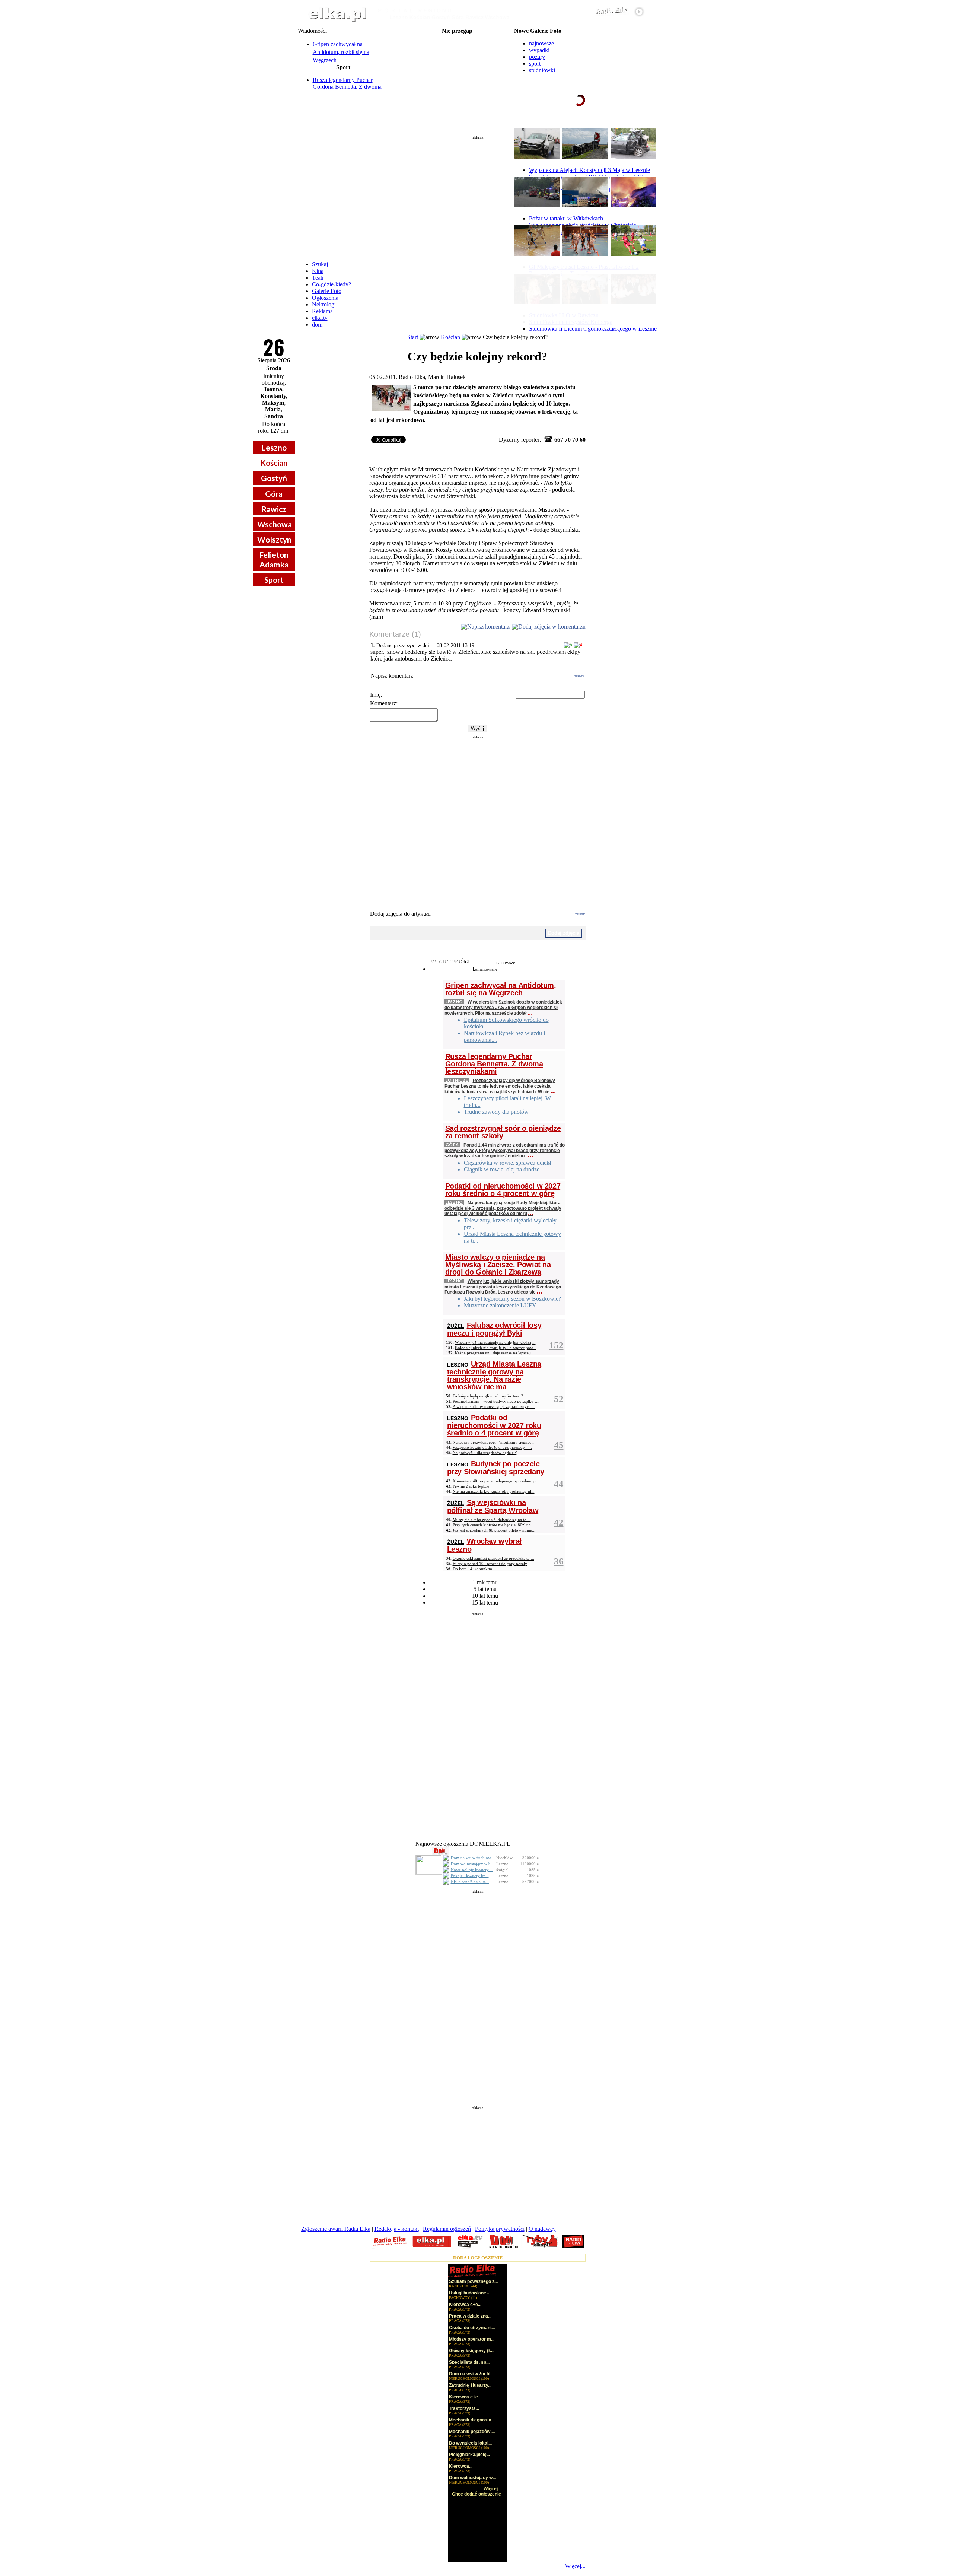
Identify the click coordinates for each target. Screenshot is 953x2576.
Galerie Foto (327, 291)
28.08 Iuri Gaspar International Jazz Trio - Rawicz (457, 73)
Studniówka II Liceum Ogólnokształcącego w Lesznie (593, 329)
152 (556, 1345)
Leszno (274, 447)
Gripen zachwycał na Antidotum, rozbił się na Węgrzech (341, 52)
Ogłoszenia (325, 298)
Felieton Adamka (274, 559)
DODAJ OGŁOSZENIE (478, 2258)
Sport (274, 580)
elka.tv (320, 318)
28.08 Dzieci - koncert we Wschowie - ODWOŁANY (457, 67)
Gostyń (274, 478)
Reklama (322, 311)
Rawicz (274, 509)
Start (413, 337)
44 (559, 1484)
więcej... (637, 128)
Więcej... (575, 2566)
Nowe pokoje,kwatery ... (472, 1870)
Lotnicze (457, 1080)
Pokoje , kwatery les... (470, 1876)
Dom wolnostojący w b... (472, 1864)
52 (559, 1399)
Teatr (318, 278)
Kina (318, 271)
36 (559, 1561)
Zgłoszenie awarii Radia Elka (336, 2229)
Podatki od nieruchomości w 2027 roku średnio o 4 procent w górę (503, 1190)
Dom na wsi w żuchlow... (472, 1858)
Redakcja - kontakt (397, 2229)
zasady (579, 676)
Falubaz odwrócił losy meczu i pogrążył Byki (494, 1329)
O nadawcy (542, 2229)
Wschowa (275, 524)
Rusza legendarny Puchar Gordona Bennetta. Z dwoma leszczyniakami (347, 87)
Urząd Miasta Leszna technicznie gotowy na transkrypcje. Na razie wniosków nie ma (494, 1375)
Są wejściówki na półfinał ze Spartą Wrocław (493, 1506)
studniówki (542, 70)
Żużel (456, 1326)
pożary (537, 57)
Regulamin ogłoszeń (447, 2229)
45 (559, 1445)
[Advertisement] (478, 195)
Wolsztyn (274, 539)
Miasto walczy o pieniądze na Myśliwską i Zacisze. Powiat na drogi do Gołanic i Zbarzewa (498, 1265)
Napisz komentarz (488, 626)
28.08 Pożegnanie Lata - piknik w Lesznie (457, 49)
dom (317, 325)
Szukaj (320, 264)
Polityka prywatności (500, 2229)
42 (559, 1522)
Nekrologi (324, 304)
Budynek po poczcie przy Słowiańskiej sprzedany (496, 1468)
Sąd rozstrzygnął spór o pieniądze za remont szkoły (503, 1132)
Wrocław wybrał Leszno (484, 1545)
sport (535, 63)
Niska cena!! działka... (470, 1882)
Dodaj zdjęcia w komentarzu (552, 626)
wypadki (539, 50)
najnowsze (541, 43)
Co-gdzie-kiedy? (332, 284)
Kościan (274, 463)
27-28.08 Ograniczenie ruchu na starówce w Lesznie (457, 43)
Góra (274, 494)
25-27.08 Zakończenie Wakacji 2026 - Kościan (457, 37)
